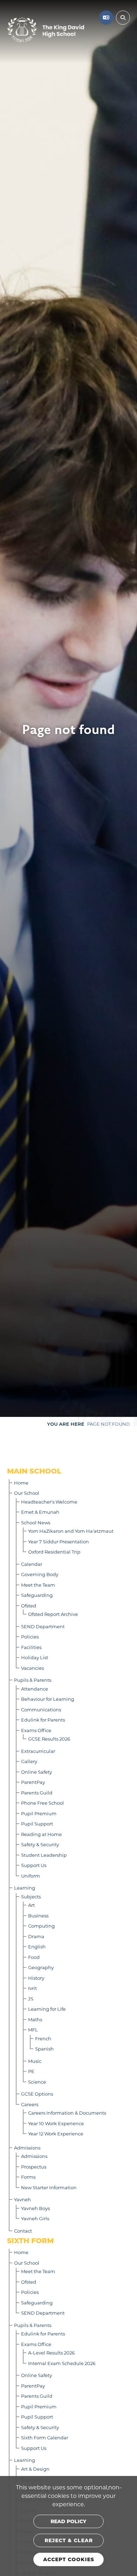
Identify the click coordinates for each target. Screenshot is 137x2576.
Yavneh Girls (35, 2218)
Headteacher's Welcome (49, 1502)
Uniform (31, 1876)
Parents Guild (37, 1793)
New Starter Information (49, 2187)
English (37, 1946)
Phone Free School (43, 1803)
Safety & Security (40, 1844)
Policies (30, 1637)
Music (35, 2061)
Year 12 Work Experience (56, 2133)
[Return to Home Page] (46, 30)
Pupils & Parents (33, 1680)
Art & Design (35, 2469)
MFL (33, 2030)
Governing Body (40, 1574)
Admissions (27, 2148)
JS (31, 1999)
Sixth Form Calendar (45, 2437)
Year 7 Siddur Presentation (58, 1541)
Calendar (32, 1564)
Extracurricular (38, 1751)
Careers (30, 2104)
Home (21, 1483)
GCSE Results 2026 (49, 1739)
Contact (23, 2231)
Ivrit (32, 1988)
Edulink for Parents (43, 1720)
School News (36, 1522)
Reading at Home (41, 1834)
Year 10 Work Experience (56, 2123)
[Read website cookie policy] (68, 2521)
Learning (25, 1888)
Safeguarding (37, 1595)
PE (31, 2071)
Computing (41, 1926)
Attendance (35, 1689)
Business (38, 1915)
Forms (28, 2177)
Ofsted (29, 1606)
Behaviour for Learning (48, 1699)
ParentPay (33, 1782)
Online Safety (37, 1772)
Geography (41, 1967)
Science (37, 2082)
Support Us (34, 1865)
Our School (27, 1493)
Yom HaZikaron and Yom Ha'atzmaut (71, 1531)
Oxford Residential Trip (54, 1552)
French (43, 2038)
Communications (41, 1709)
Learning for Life (47, 2009)
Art (31, 1905)
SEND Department (43, 1626)
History (36, 1978)
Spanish (44, 2049)
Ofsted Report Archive (53, 1614)
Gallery (29, 1761)
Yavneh (22, 2199)
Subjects (31, 1896)
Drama (36, 1936)
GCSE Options (37, 2094)
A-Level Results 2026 (51, 2353)
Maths (35, 2019)
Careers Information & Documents (67, 2113)
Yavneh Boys (35, 2208)
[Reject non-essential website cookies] (68, 2540)
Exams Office (36, 1730)
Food (34, 1957)
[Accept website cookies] (68, 2559)
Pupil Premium (39, 1813)
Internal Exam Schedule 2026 (62, 2363)
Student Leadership (44, 1855)
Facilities (31, 1647)
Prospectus (34, 2167)
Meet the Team (38, 1585)
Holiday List (35, 1657)
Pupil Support (37, 1824)
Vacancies (32, 1668)
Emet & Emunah (40, 1512)
